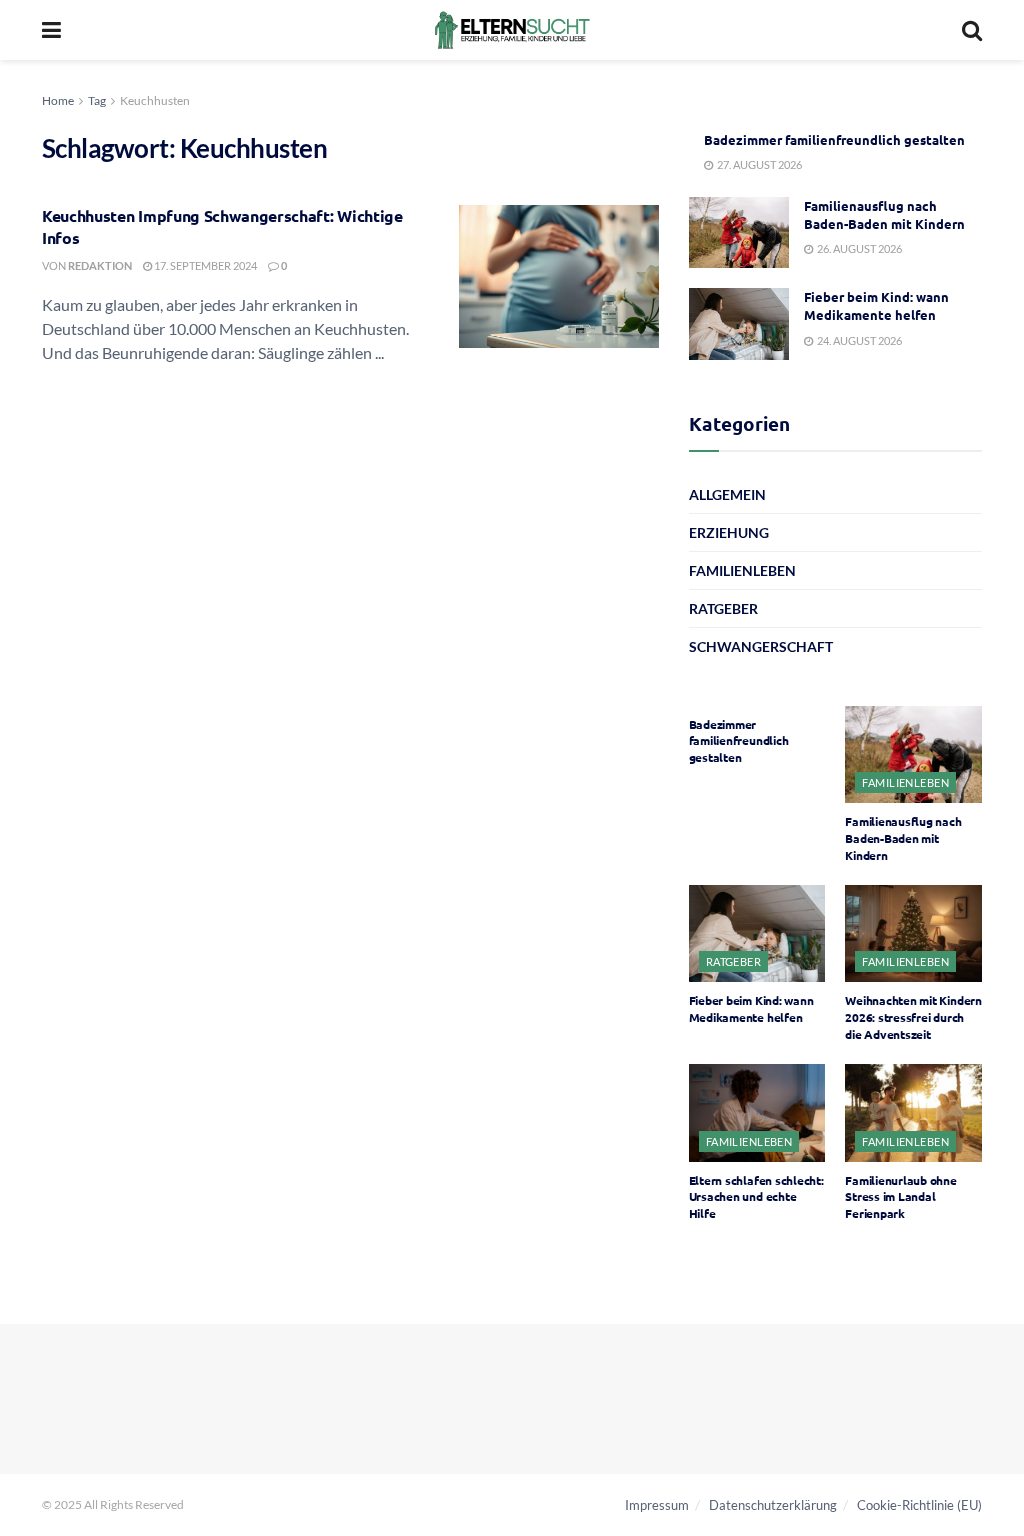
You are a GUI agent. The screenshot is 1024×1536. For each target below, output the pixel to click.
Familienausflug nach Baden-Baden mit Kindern (884, 214)
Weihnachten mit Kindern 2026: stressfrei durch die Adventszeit (913, 1017)
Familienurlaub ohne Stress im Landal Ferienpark (900, 1197)
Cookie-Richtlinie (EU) (919, 1505)
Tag (97, 100)
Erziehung (729, 532)
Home (58, 100)
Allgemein (727, 494)
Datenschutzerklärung (773, 1505)
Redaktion (100, 265)
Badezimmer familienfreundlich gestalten (834, 139)
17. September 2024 (204, 265)
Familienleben (742, 570)
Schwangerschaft (761, 646)
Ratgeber (723, 608)
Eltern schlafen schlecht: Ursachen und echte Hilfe (756, 1197)
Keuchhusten (155, 100)
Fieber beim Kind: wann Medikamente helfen (876, 305)
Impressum (657, 1505)
